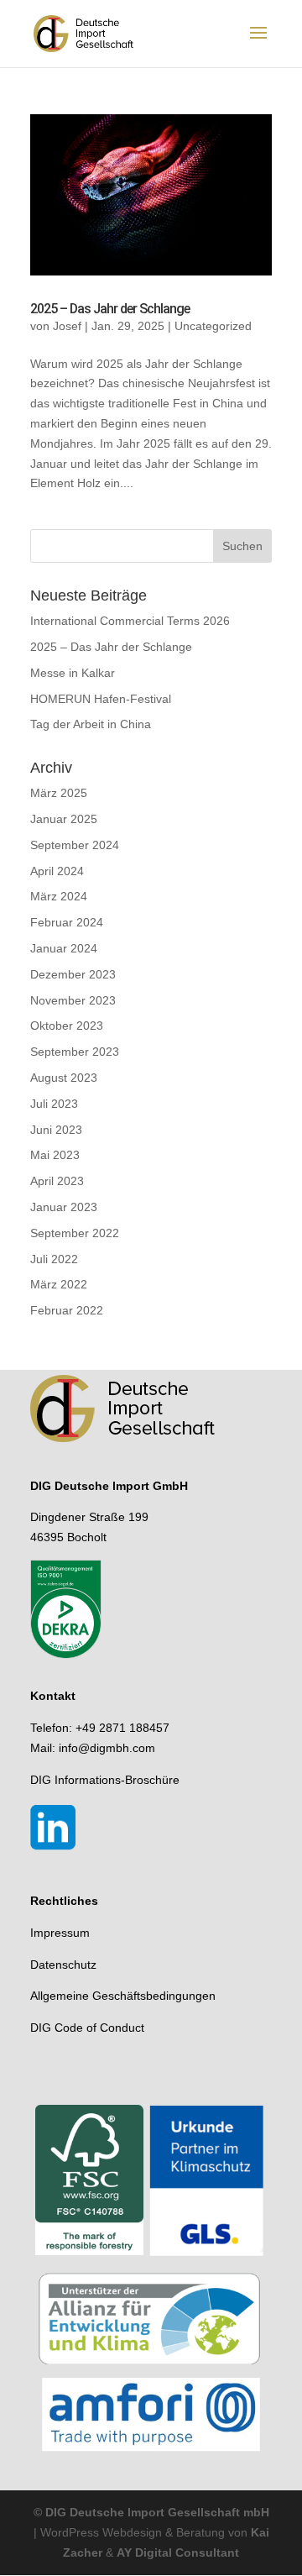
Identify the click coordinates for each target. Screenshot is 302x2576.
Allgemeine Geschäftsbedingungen (123, 1996)
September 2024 (75, 845)
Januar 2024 (64, 948)
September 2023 (75, 1052)
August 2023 (64, 1078)
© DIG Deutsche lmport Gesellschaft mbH (151, 2512)
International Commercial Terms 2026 (130, 621)
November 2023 (73, 1000)
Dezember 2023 (73, 974)
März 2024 (59, 896)
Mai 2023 (55, 1155)
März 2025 (59, 793)
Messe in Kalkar (73, 673)
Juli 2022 (54, 1259)
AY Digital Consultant (178, 2552)
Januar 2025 (64, 819)
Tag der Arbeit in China (91, 724)
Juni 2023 (56, 1130)
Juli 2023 (54, 1104)
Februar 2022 (67, 1310)
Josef (67, 326)
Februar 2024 (67, 922)
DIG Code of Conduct (87, 2028)
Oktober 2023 (67, 1026)
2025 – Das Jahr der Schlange (110, 309)
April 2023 (57, 1181)
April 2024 (57, 871)
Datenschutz (63, 1965)
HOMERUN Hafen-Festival (101, 699)
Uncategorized (213, 326)
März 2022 (59, 1284)
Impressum (60, 1933)
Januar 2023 (64, 1207)
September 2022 (75, 1233)
